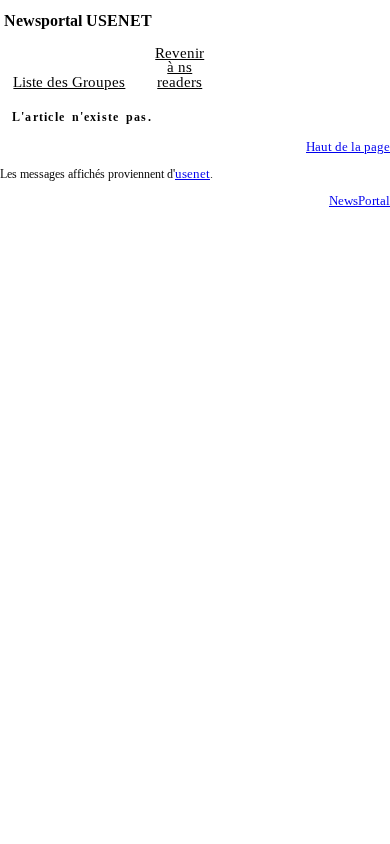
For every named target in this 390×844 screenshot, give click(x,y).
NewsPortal (359, 201)
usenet (192, 174)
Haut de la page (348, 147)
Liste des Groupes (69, 82)
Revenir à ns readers (179, 67)
